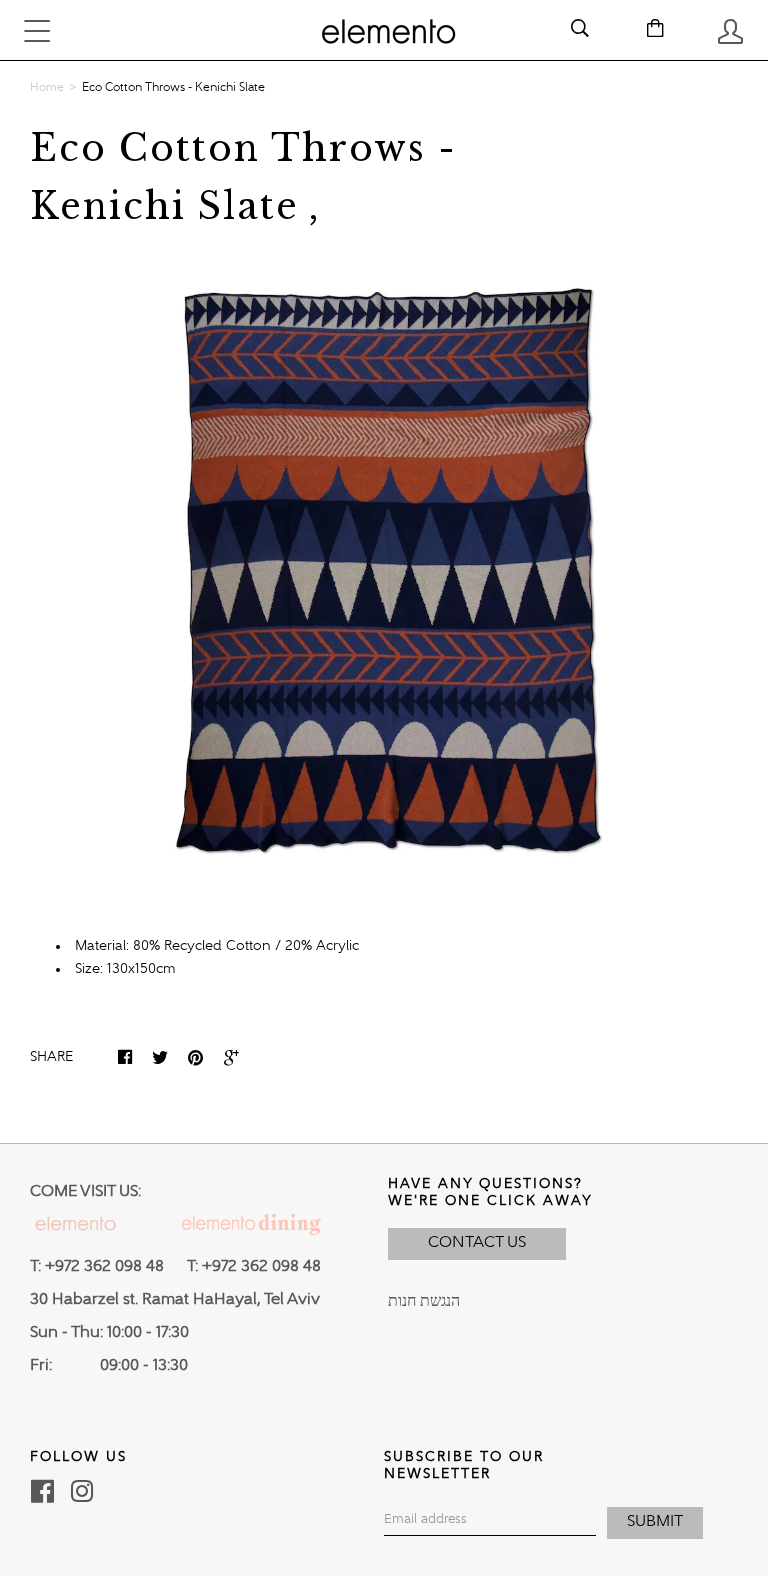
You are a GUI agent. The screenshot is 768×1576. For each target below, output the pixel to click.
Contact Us (477, 1243)
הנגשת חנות (424, 1302)
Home (47, 88)
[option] (384, 570)
